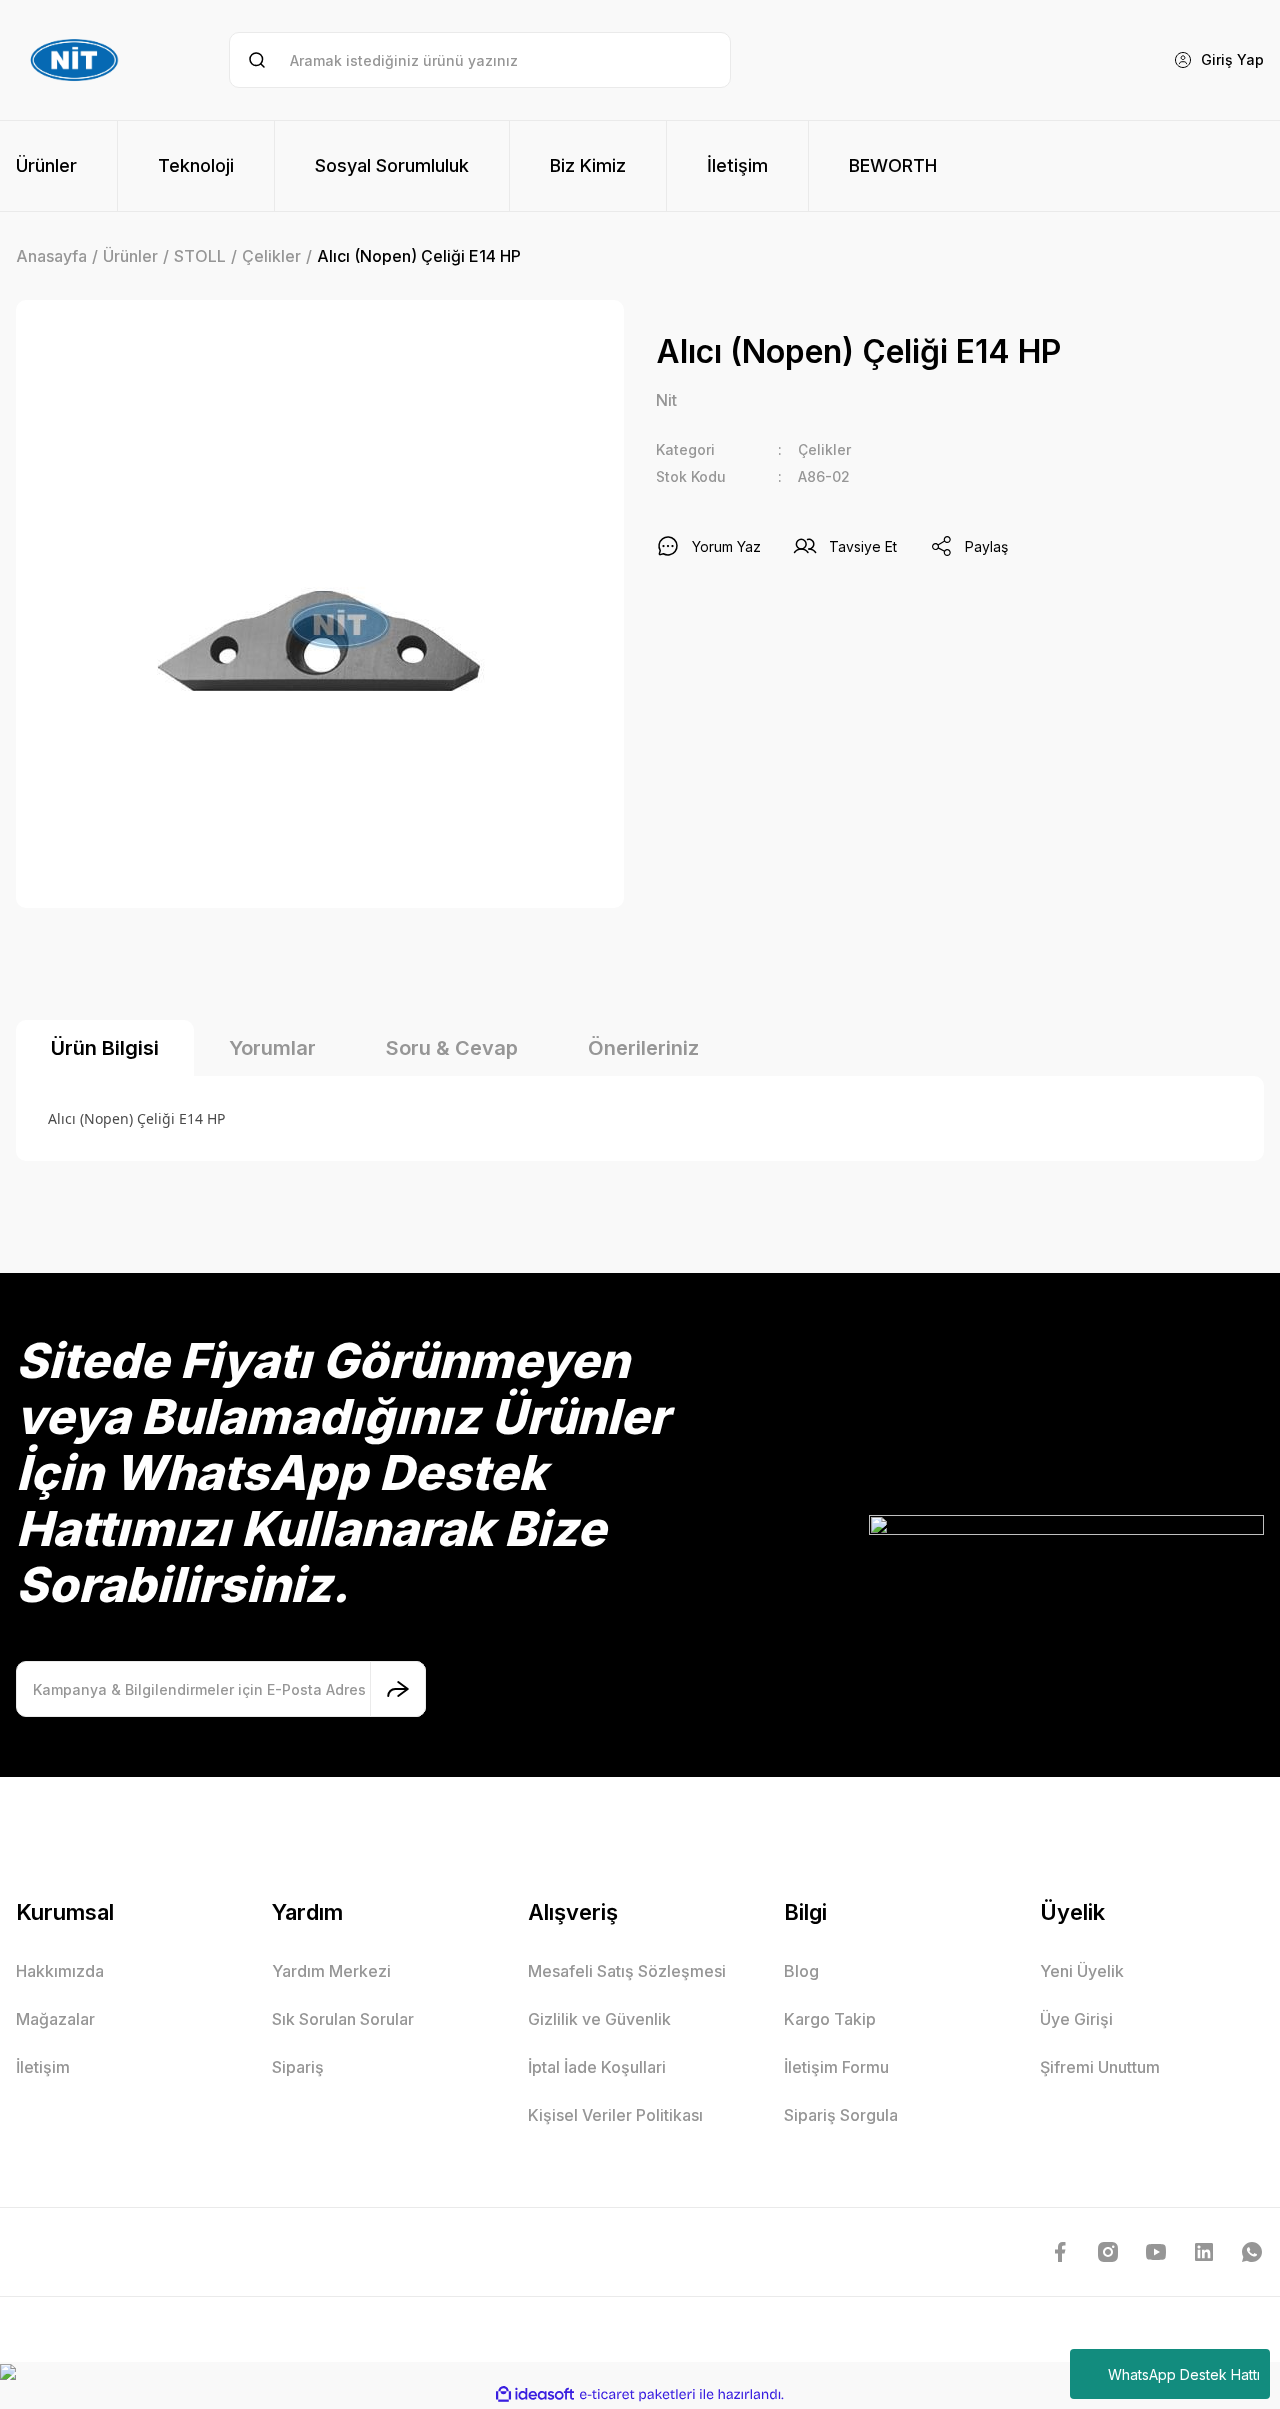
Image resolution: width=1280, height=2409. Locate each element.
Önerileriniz (643, 1048)
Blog (801, 1971)
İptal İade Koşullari (597, 2067)
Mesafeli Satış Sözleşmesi (627, 1971)
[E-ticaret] (637, 2395)
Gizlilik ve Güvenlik (599, 2019)
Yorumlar (272, 1048)
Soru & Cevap (452, 1048)
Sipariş (298, 2067)
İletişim (43, 2067)
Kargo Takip (830, 2019)
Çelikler (824, 449)
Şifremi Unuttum (1100, 2067)
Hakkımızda (60, 1971)
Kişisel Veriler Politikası (615, 2115)
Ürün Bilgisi (105, 1048)
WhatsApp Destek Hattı (1184, 2374)
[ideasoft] (535, 2394)
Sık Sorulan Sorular (343, 2019)
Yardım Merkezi (331, 1971)
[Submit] (398, 1689)
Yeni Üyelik (1082, 1971)
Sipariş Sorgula (841, 2115)
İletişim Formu (836, 2067)
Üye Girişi (1076, 2019)
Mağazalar (55, 2019)
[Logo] (77, 60)
